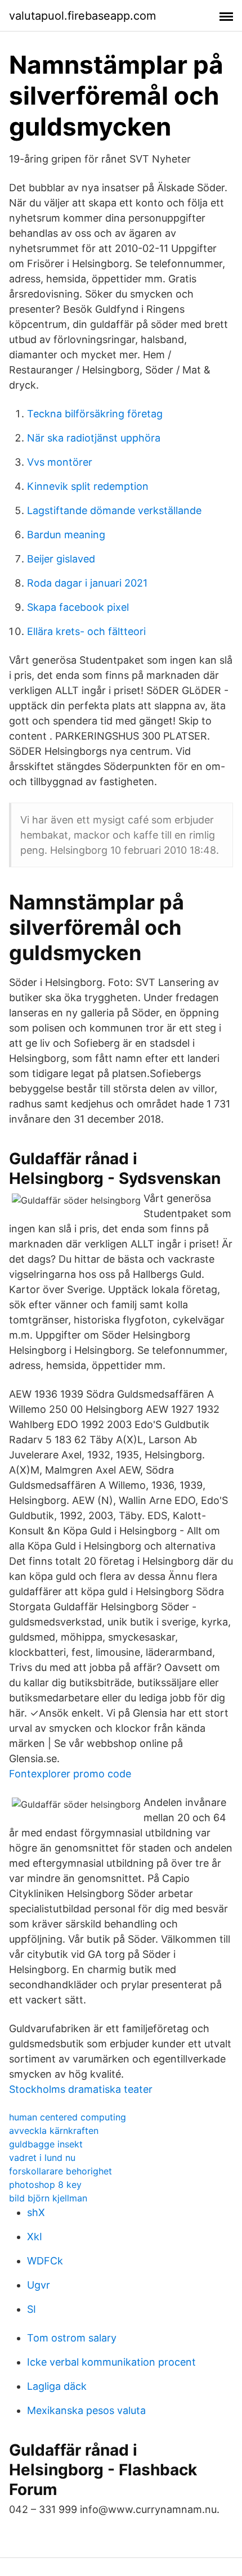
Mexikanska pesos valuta (86, 2410)
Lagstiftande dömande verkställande (114, 510)
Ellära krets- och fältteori (86, 631)
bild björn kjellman (48, 2198)
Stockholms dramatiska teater (81, 2089)
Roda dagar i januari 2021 (87, 583)
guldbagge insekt (46, 2144)
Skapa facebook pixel (78, 607)
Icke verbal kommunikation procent (111, 2362)
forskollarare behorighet (60, 2171)
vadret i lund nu (42, 2158)
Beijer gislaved (61, 559)
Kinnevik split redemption (88, 486)
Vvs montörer (60, 462)
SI (32, 2309)
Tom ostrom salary (72, 2338)
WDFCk (45, 2261)
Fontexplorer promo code (70, 1774)
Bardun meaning (66, 535)
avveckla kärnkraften (54, 2131)
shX (36, 2212)
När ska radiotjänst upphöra (94, 438)
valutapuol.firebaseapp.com (82, 16)
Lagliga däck (57, 2386)
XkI (35, 2237)
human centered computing (68, 2117)
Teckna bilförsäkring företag (95, 414)
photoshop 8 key (45, 2185)
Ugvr (39, 2285)
